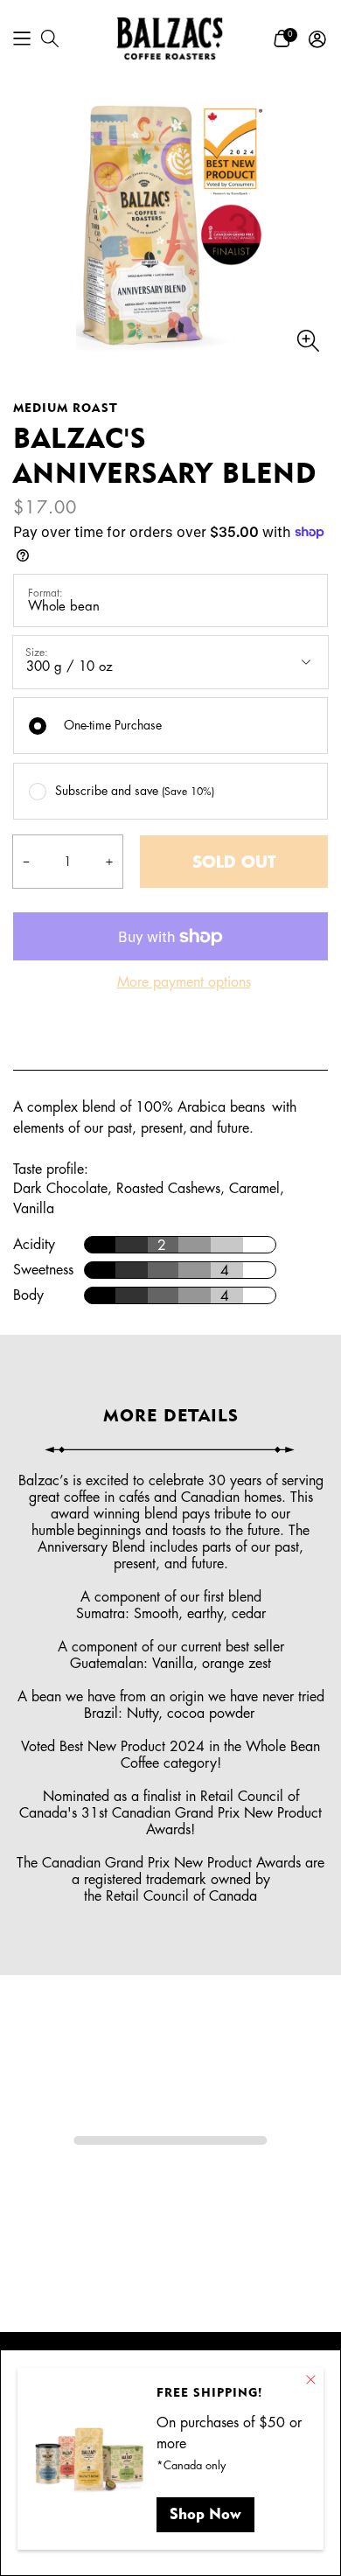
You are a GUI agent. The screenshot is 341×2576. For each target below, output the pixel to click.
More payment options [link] (184, 982)
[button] (22, 38)
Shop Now (205, 2513)
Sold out (234, 862)
